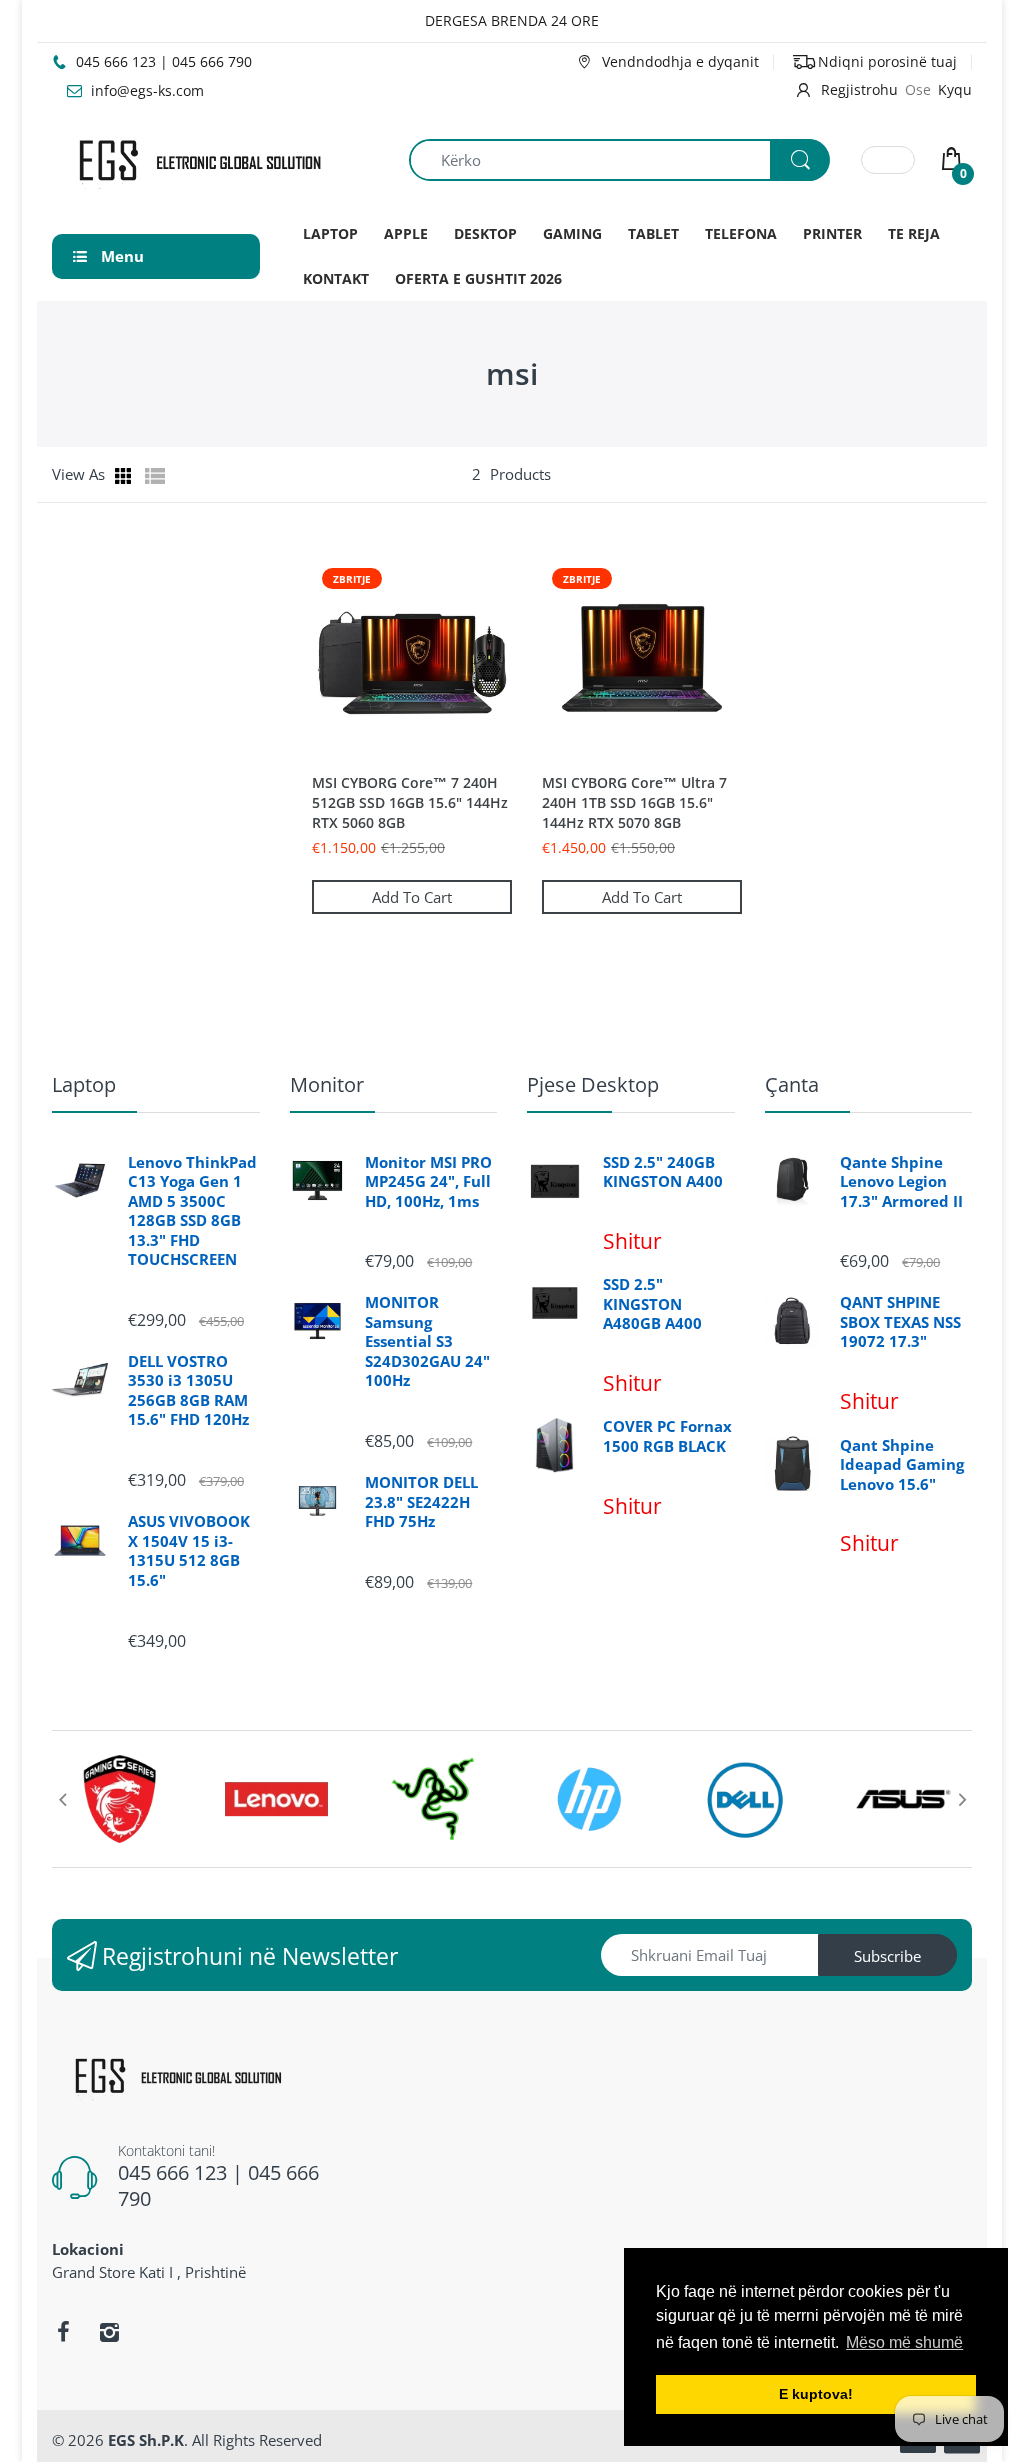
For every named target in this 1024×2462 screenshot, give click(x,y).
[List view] (155, 476)
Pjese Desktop (593, 1084)
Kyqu (955, 89)
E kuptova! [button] (816, 2394)
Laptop (84, 1084)
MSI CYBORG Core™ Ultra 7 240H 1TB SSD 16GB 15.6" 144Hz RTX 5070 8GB (634, 802)
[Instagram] (109, 2332)
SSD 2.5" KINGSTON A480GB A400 (652, 1304)
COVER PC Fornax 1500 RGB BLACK (667, 1436)
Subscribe (887, 1956)
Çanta (792, 1084)
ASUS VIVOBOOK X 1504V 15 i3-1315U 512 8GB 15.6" (189, 1551)
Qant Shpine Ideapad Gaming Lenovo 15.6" (902, 1465)
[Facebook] (63, 2332)
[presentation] (62, 1799)
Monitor (327, 1084)
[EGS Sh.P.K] (198, 158)
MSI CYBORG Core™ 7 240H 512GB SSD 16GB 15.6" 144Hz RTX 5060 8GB (410, 802)
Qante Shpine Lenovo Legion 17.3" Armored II (901, 1182)
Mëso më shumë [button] (904, 2342)
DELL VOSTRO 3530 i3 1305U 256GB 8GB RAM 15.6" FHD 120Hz (188, 1391)
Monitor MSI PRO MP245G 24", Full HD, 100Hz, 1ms (428, 1182)
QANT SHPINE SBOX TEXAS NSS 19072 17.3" (900, 1322)
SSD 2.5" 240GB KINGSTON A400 (663, 1172)
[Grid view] (125, 476)
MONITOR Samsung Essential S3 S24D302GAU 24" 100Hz (427, 1341)
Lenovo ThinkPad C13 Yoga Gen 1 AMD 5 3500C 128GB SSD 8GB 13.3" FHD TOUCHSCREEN (192, 1211)
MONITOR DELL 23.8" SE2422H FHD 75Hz (421, 1502)
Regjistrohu (859, 89)
